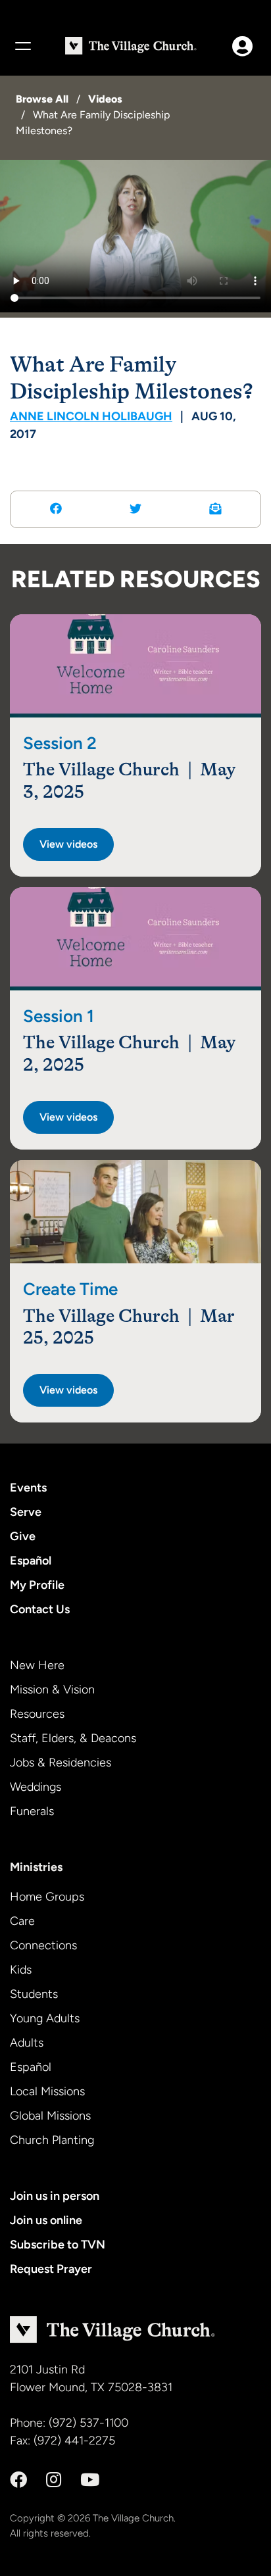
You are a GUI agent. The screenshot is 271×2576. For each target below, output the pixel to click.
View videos (68, 844)
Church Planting (52, 2140)
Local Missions (47, 2091)
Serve (26, 1512)
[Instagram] (54, 2480)
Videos (105, 99)
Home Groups (47, 1897)
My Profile (37, 1585)
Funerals (32, 1811)
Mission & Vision (52, 1689)
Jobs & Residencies (61, 1762)
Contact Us (40, 1609)
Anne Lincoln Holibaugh (91, 416)
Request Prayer (51, 2269)
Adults (27, 2043)
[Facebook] (18, 2480)
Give (23, 1536)
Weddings (36, 1787)
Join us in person (55, 2196)
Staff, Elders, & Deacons (73, 1738)
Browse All (42, 99)
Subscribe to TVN (58, 2245)
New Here (37, 1665)
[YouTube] (90, 2480)
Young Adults (45, 2018)
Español (31, 1561)
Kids (21, 1970)
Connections (43, 1945)
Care (22, 1921)
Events (28, 1488)
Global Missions (50, 2116)
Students (34, 1994)
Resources (37, 1714)
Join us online (46, 2220)
